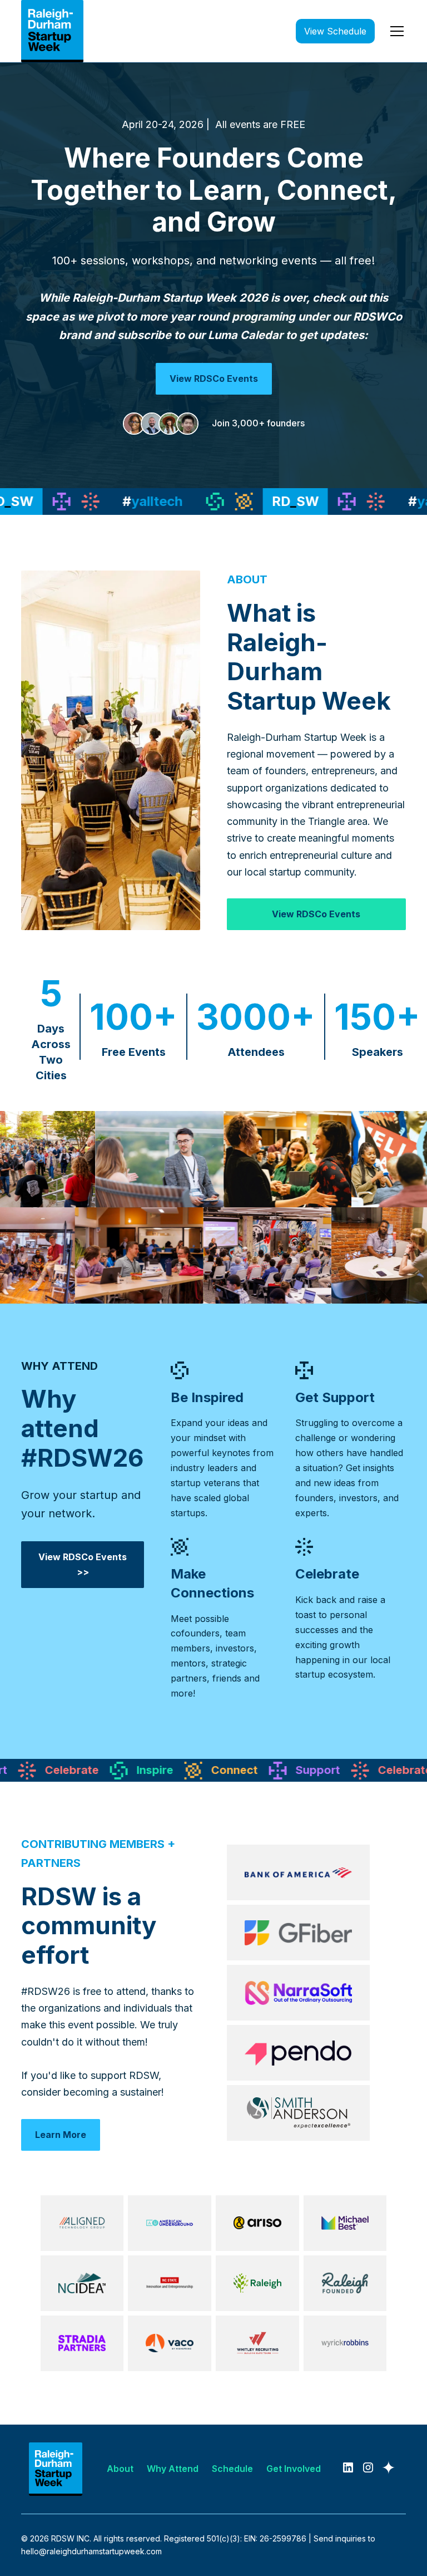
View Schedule (335, 31)
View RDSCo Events (214, 378)
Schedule (232, 2469)
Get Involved (294, 2469)
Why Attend (173, 2469)
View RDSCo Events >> (83, 1564)
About (120, 2469)
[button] (395, 31)
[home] (52, 31)
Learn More (61, 2135)
